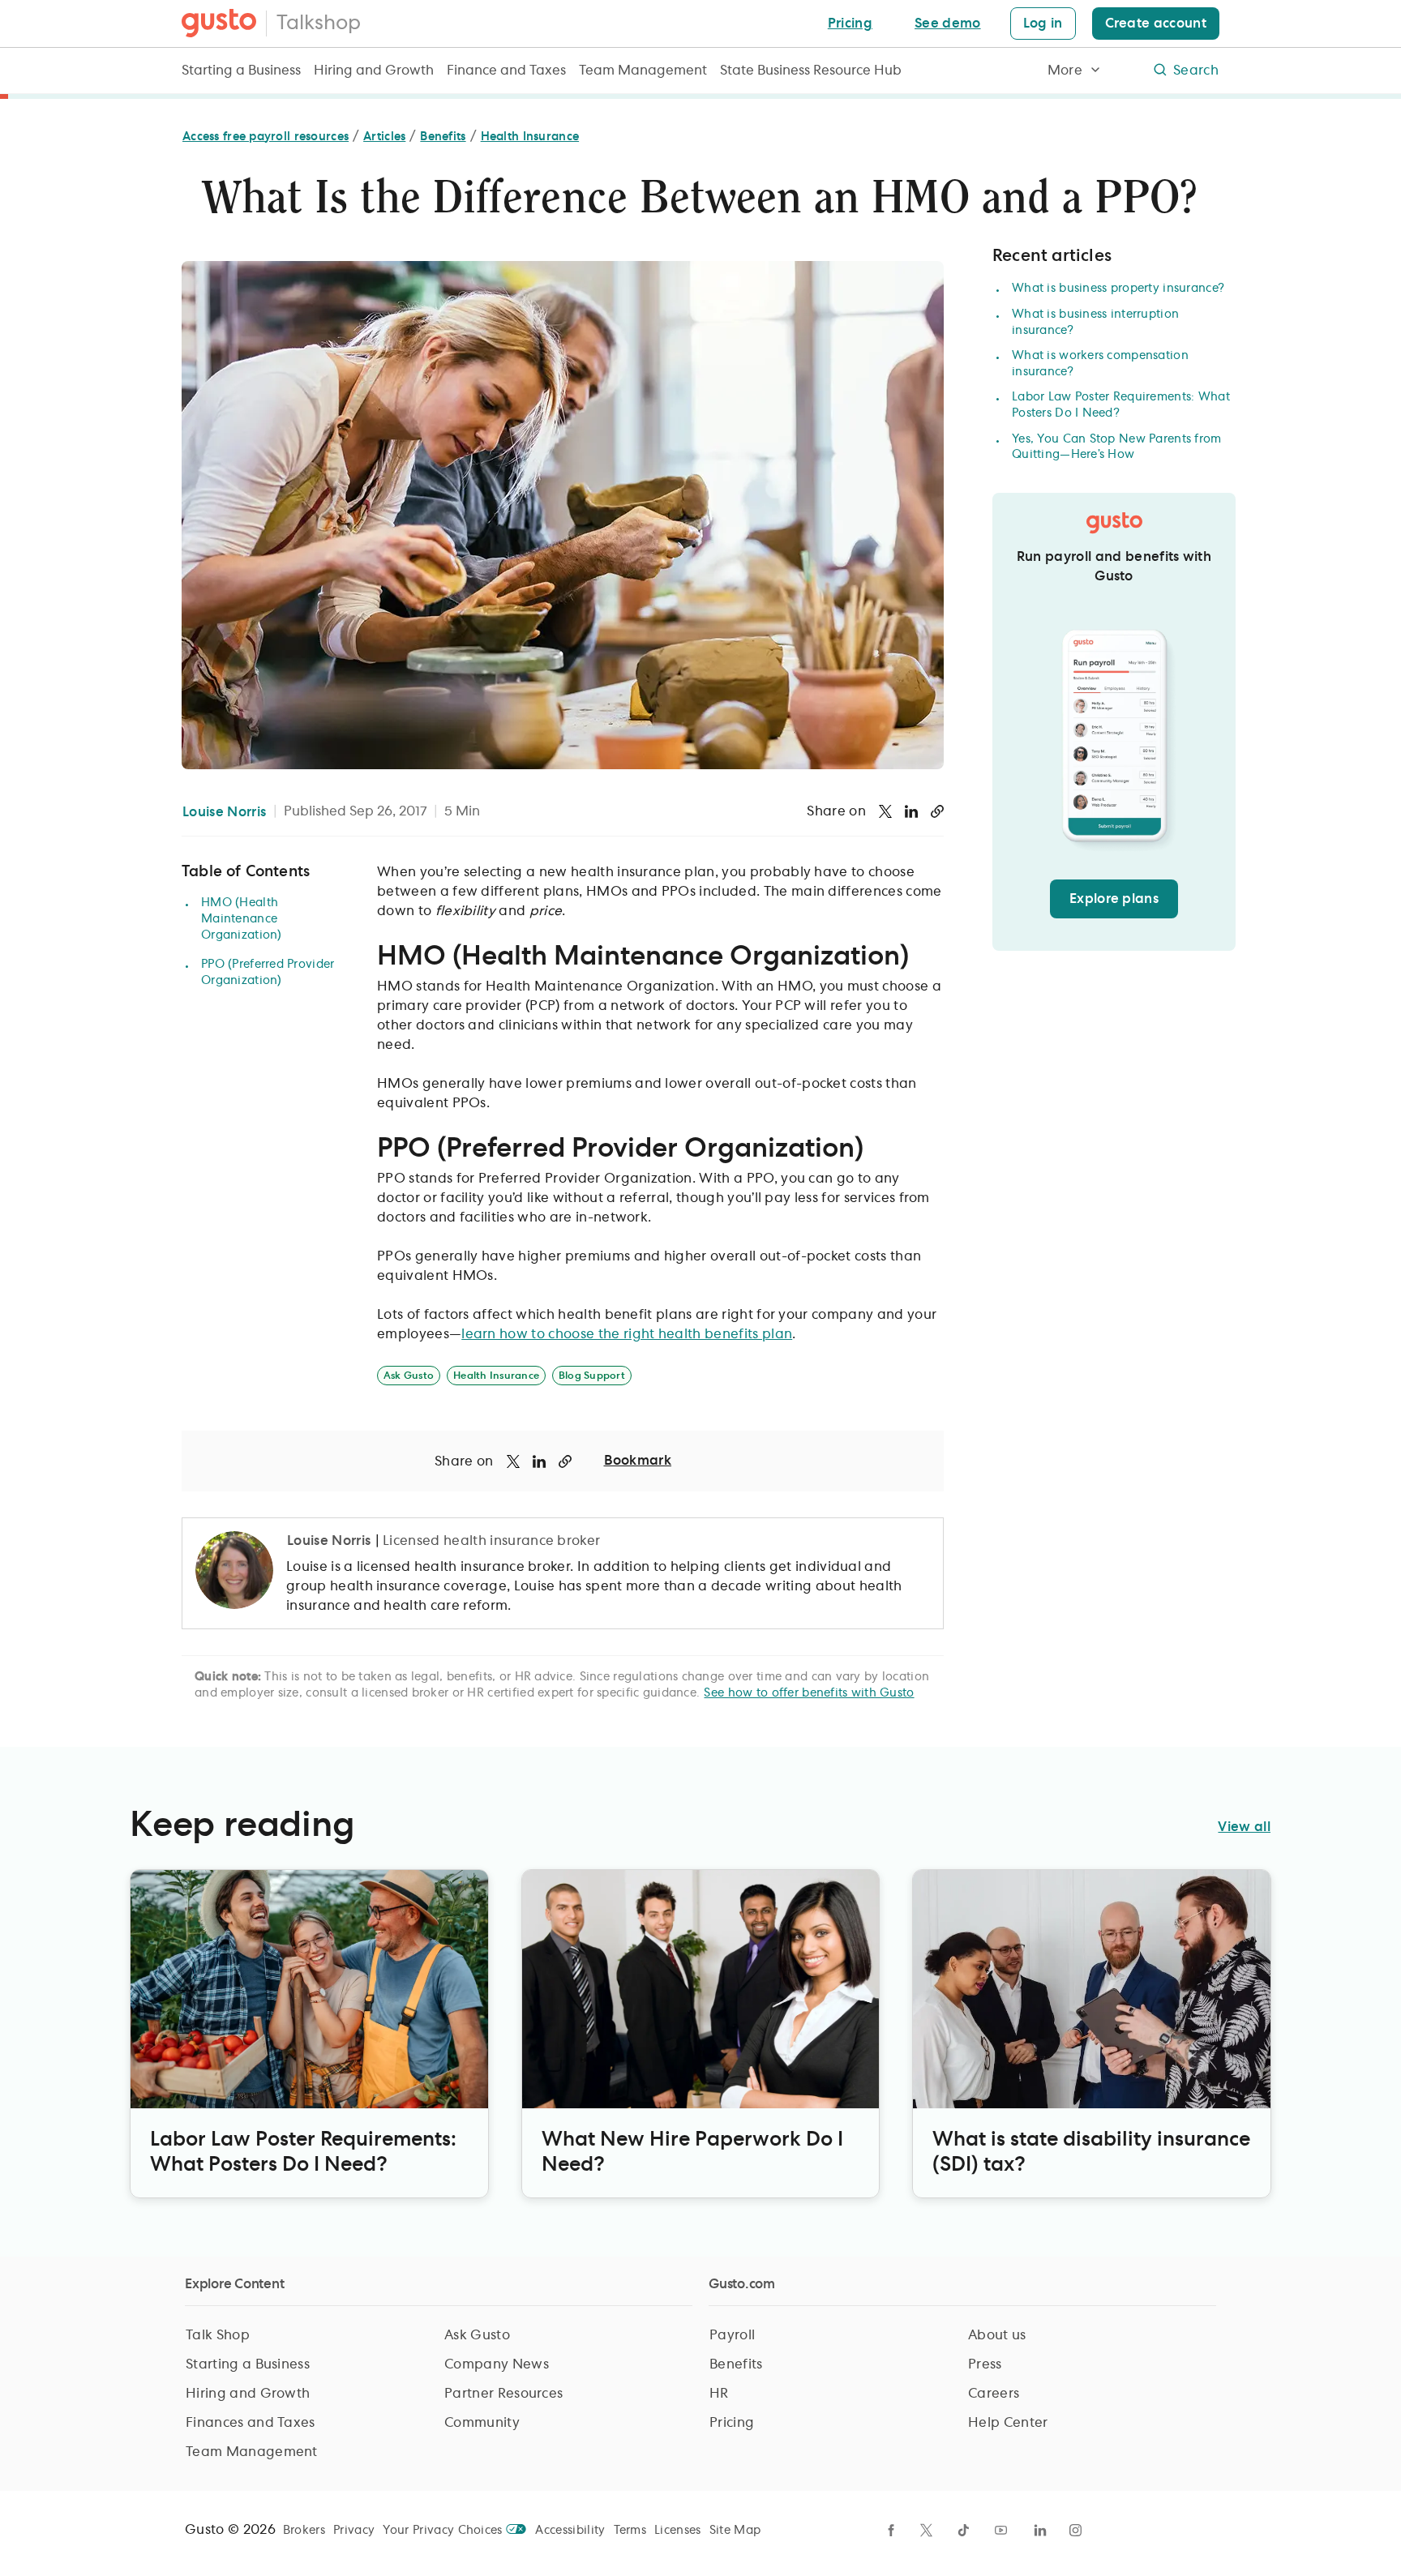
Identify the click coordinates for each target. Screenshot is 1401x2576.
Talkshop (319, 24)
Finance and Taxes (506, 71)
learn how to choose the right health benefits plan (627, 1334)
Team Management (643, 71)
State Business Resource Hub (811, 71)
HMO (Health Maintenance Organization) (242, 919)
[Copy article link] (937, 811)
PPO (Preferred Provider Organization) (268, 973)
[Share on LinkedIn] (911, 811)
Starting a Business (241, 71)
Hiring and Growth (374, 71)
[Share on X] (885, 811)
